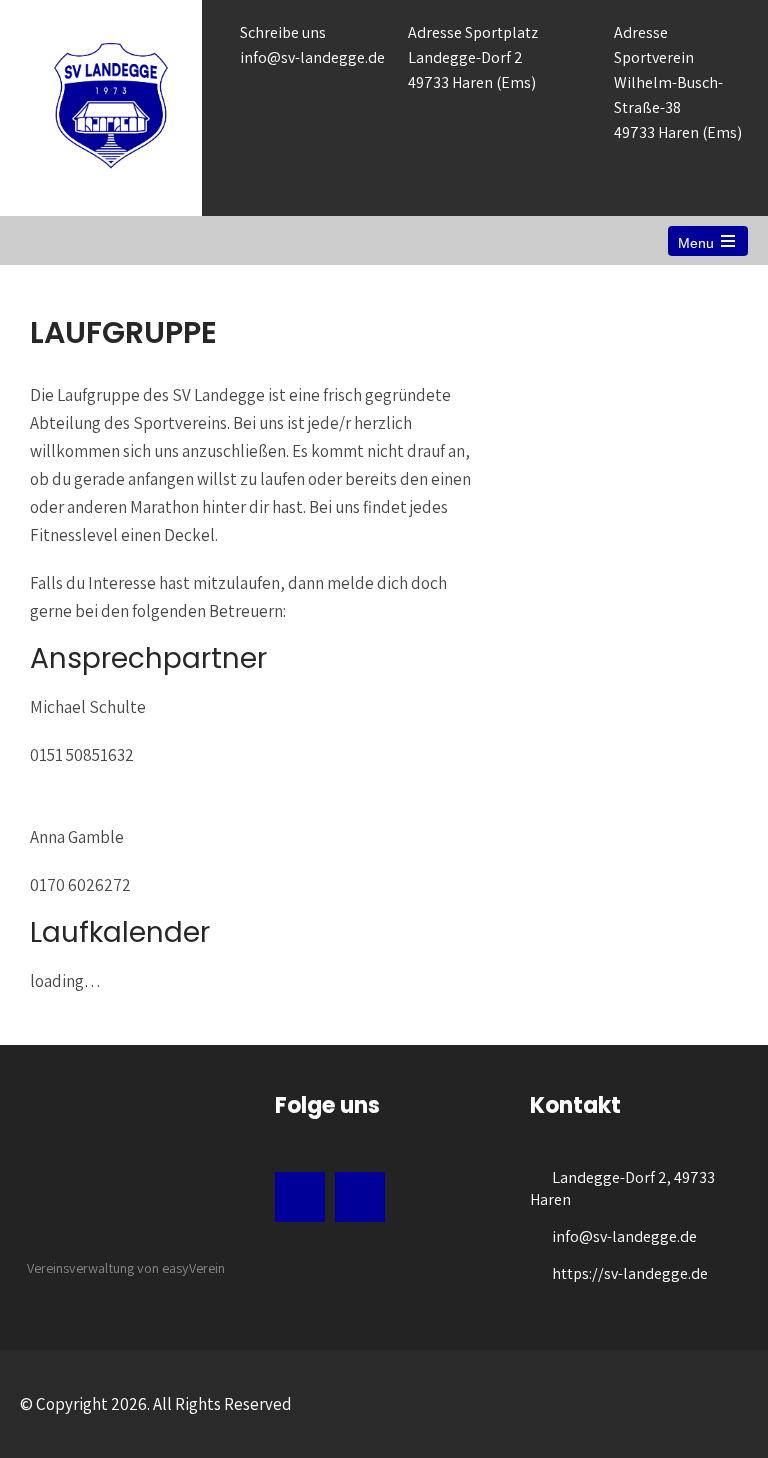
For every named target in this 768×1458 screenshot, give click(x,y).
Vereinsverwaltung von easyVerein (126, 1268)
